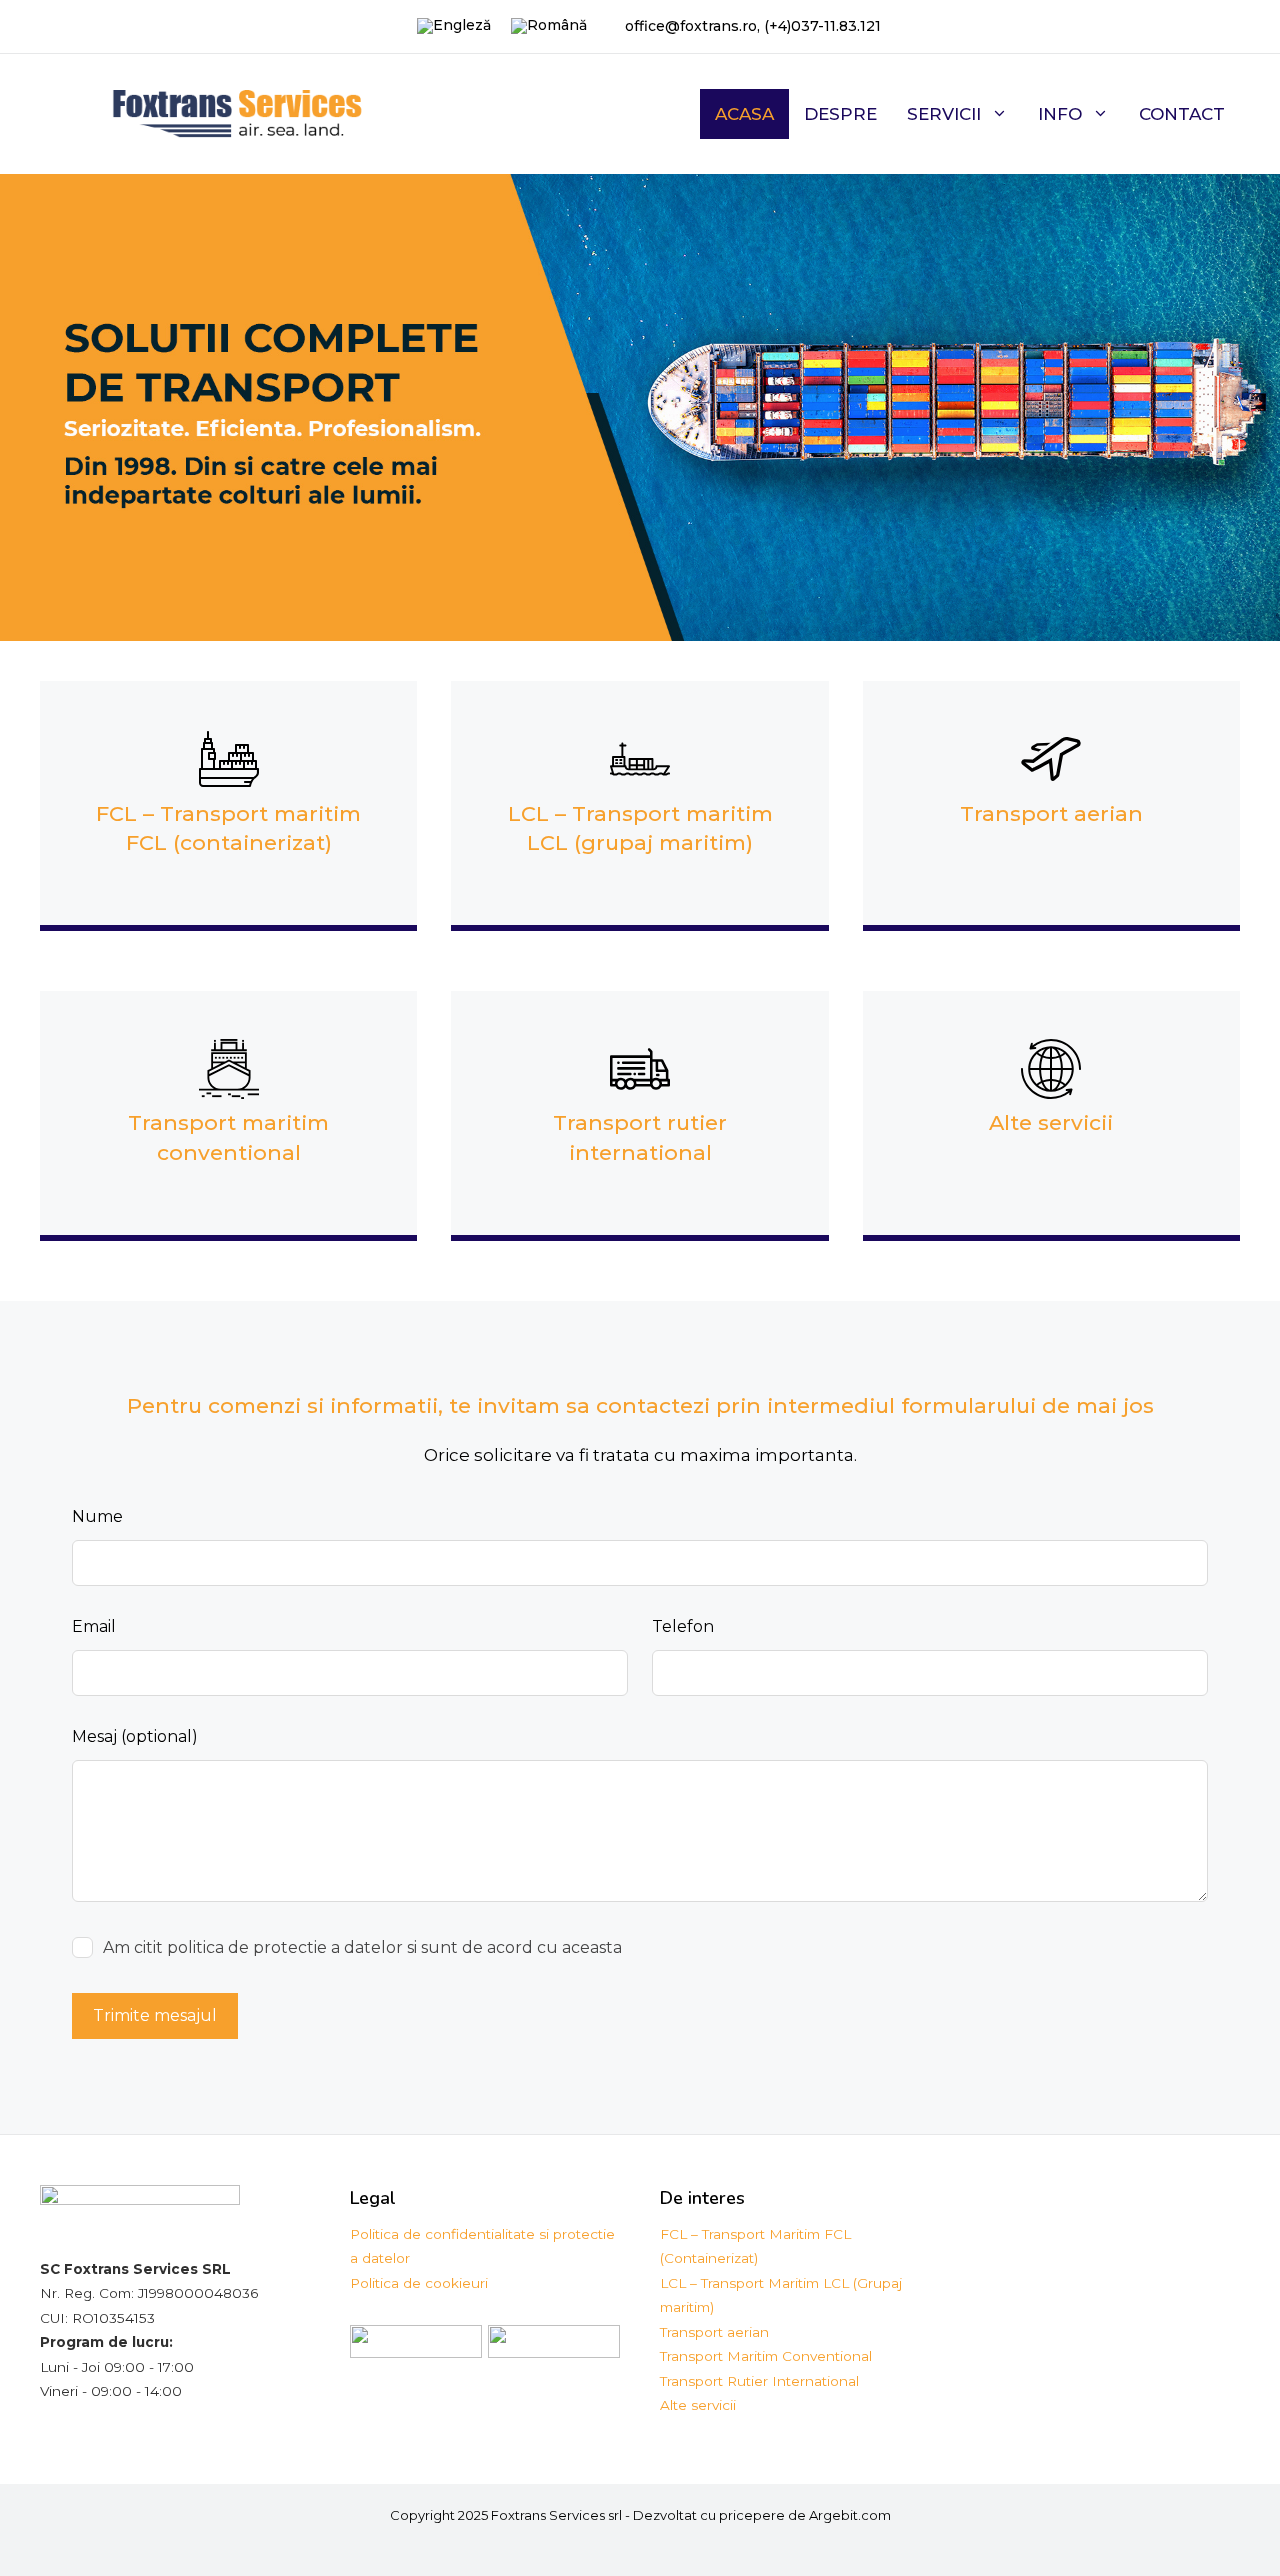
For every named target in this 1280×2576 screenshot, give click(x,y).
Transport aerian (1051, 813)
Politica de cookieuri (419, 2283)
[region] (640, 407)
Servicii (944, 114)
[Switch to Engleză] (454, 26)
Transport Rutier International (759, 2381)
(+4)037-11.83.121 (822, 26)
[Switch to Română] (549, 26)
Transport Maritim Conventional (766, 2356)
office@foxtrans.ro (691, 26)
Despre (840, 114)
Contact (1182, 114)
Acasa (744, 114)
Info (1060, 114)
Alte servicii (1051, 1122)
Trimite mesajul (155, 2015)
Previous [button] (25, 403)
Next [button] (1255, 403)
